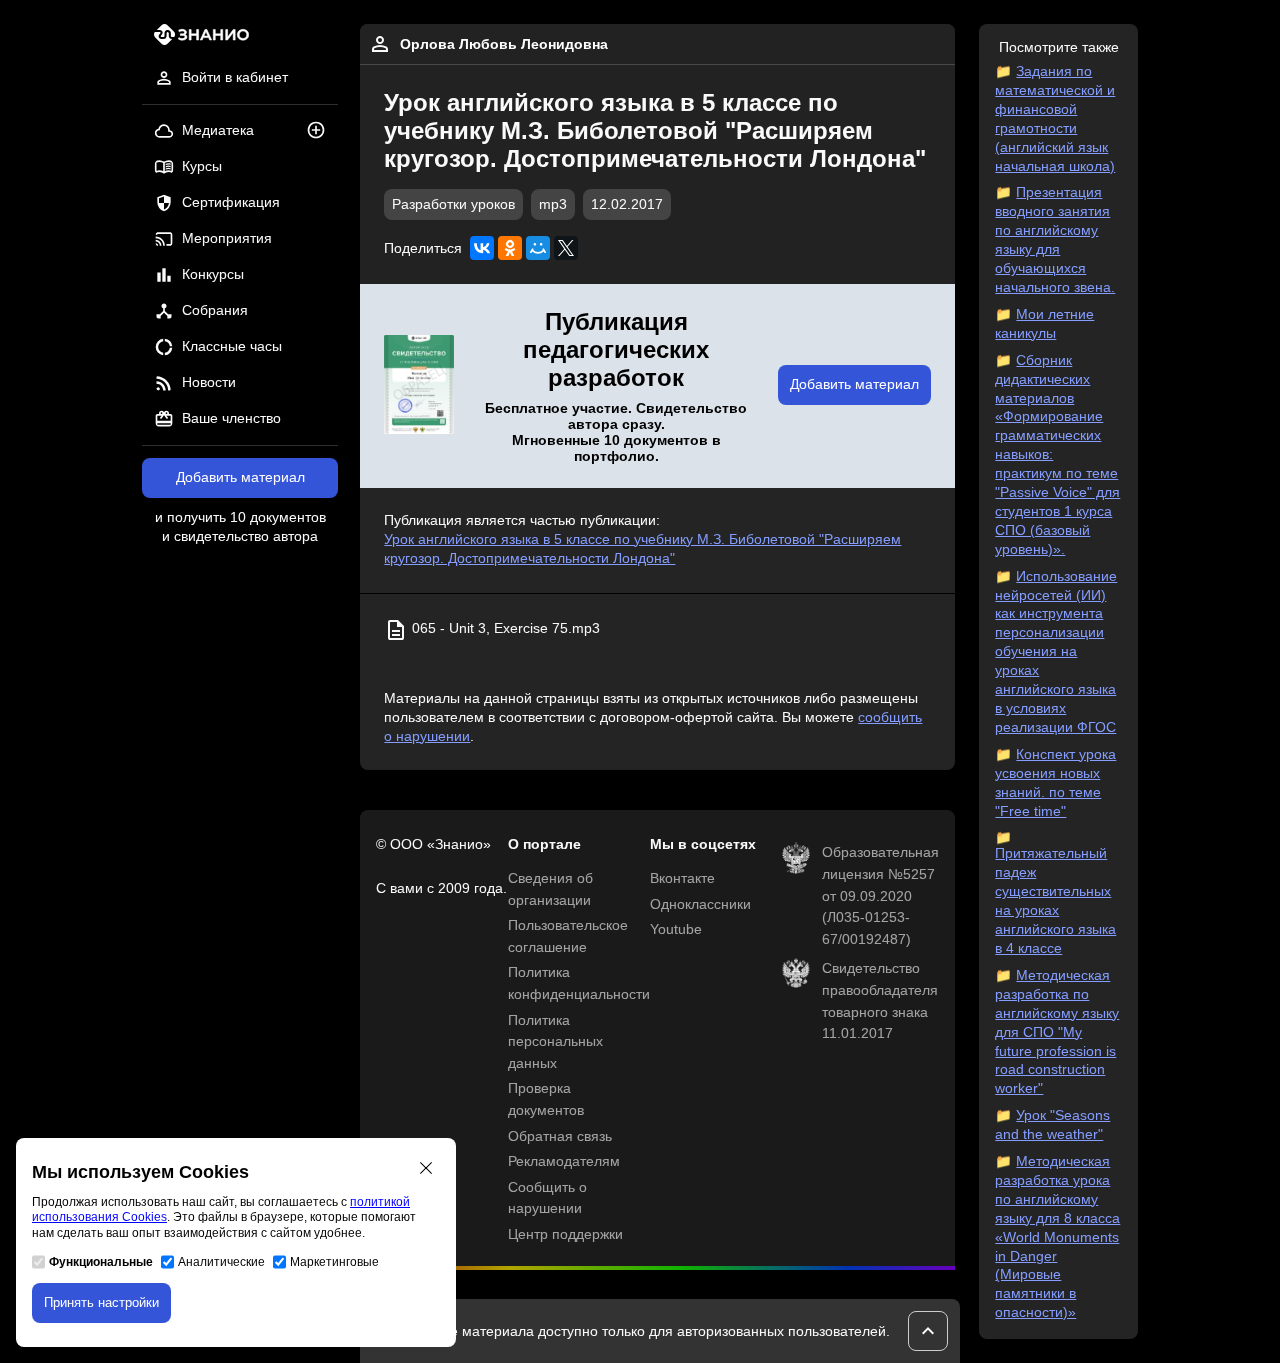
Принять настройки (101, 1302)
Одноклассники (700, 904)
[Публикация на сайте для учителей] (419, 386)
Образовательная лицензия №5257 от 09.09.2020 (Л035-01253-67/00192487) (880, 895)
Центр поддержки (565, 1234)
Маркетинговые (334, 1262)
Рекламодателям (564, 1161)
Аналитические (221, 1262)
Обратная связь (560, 1136)
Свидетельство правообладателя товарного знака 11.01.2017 (880, 1001)
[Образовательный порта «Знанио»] (195, 40)
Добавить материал (240, 477)
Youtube (676, 929)
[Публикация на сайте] (322, 131)
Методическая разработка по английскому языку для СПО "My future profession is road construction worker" (1057, 1032)
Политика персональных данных (555, 1042)
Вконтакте (682, 878)
